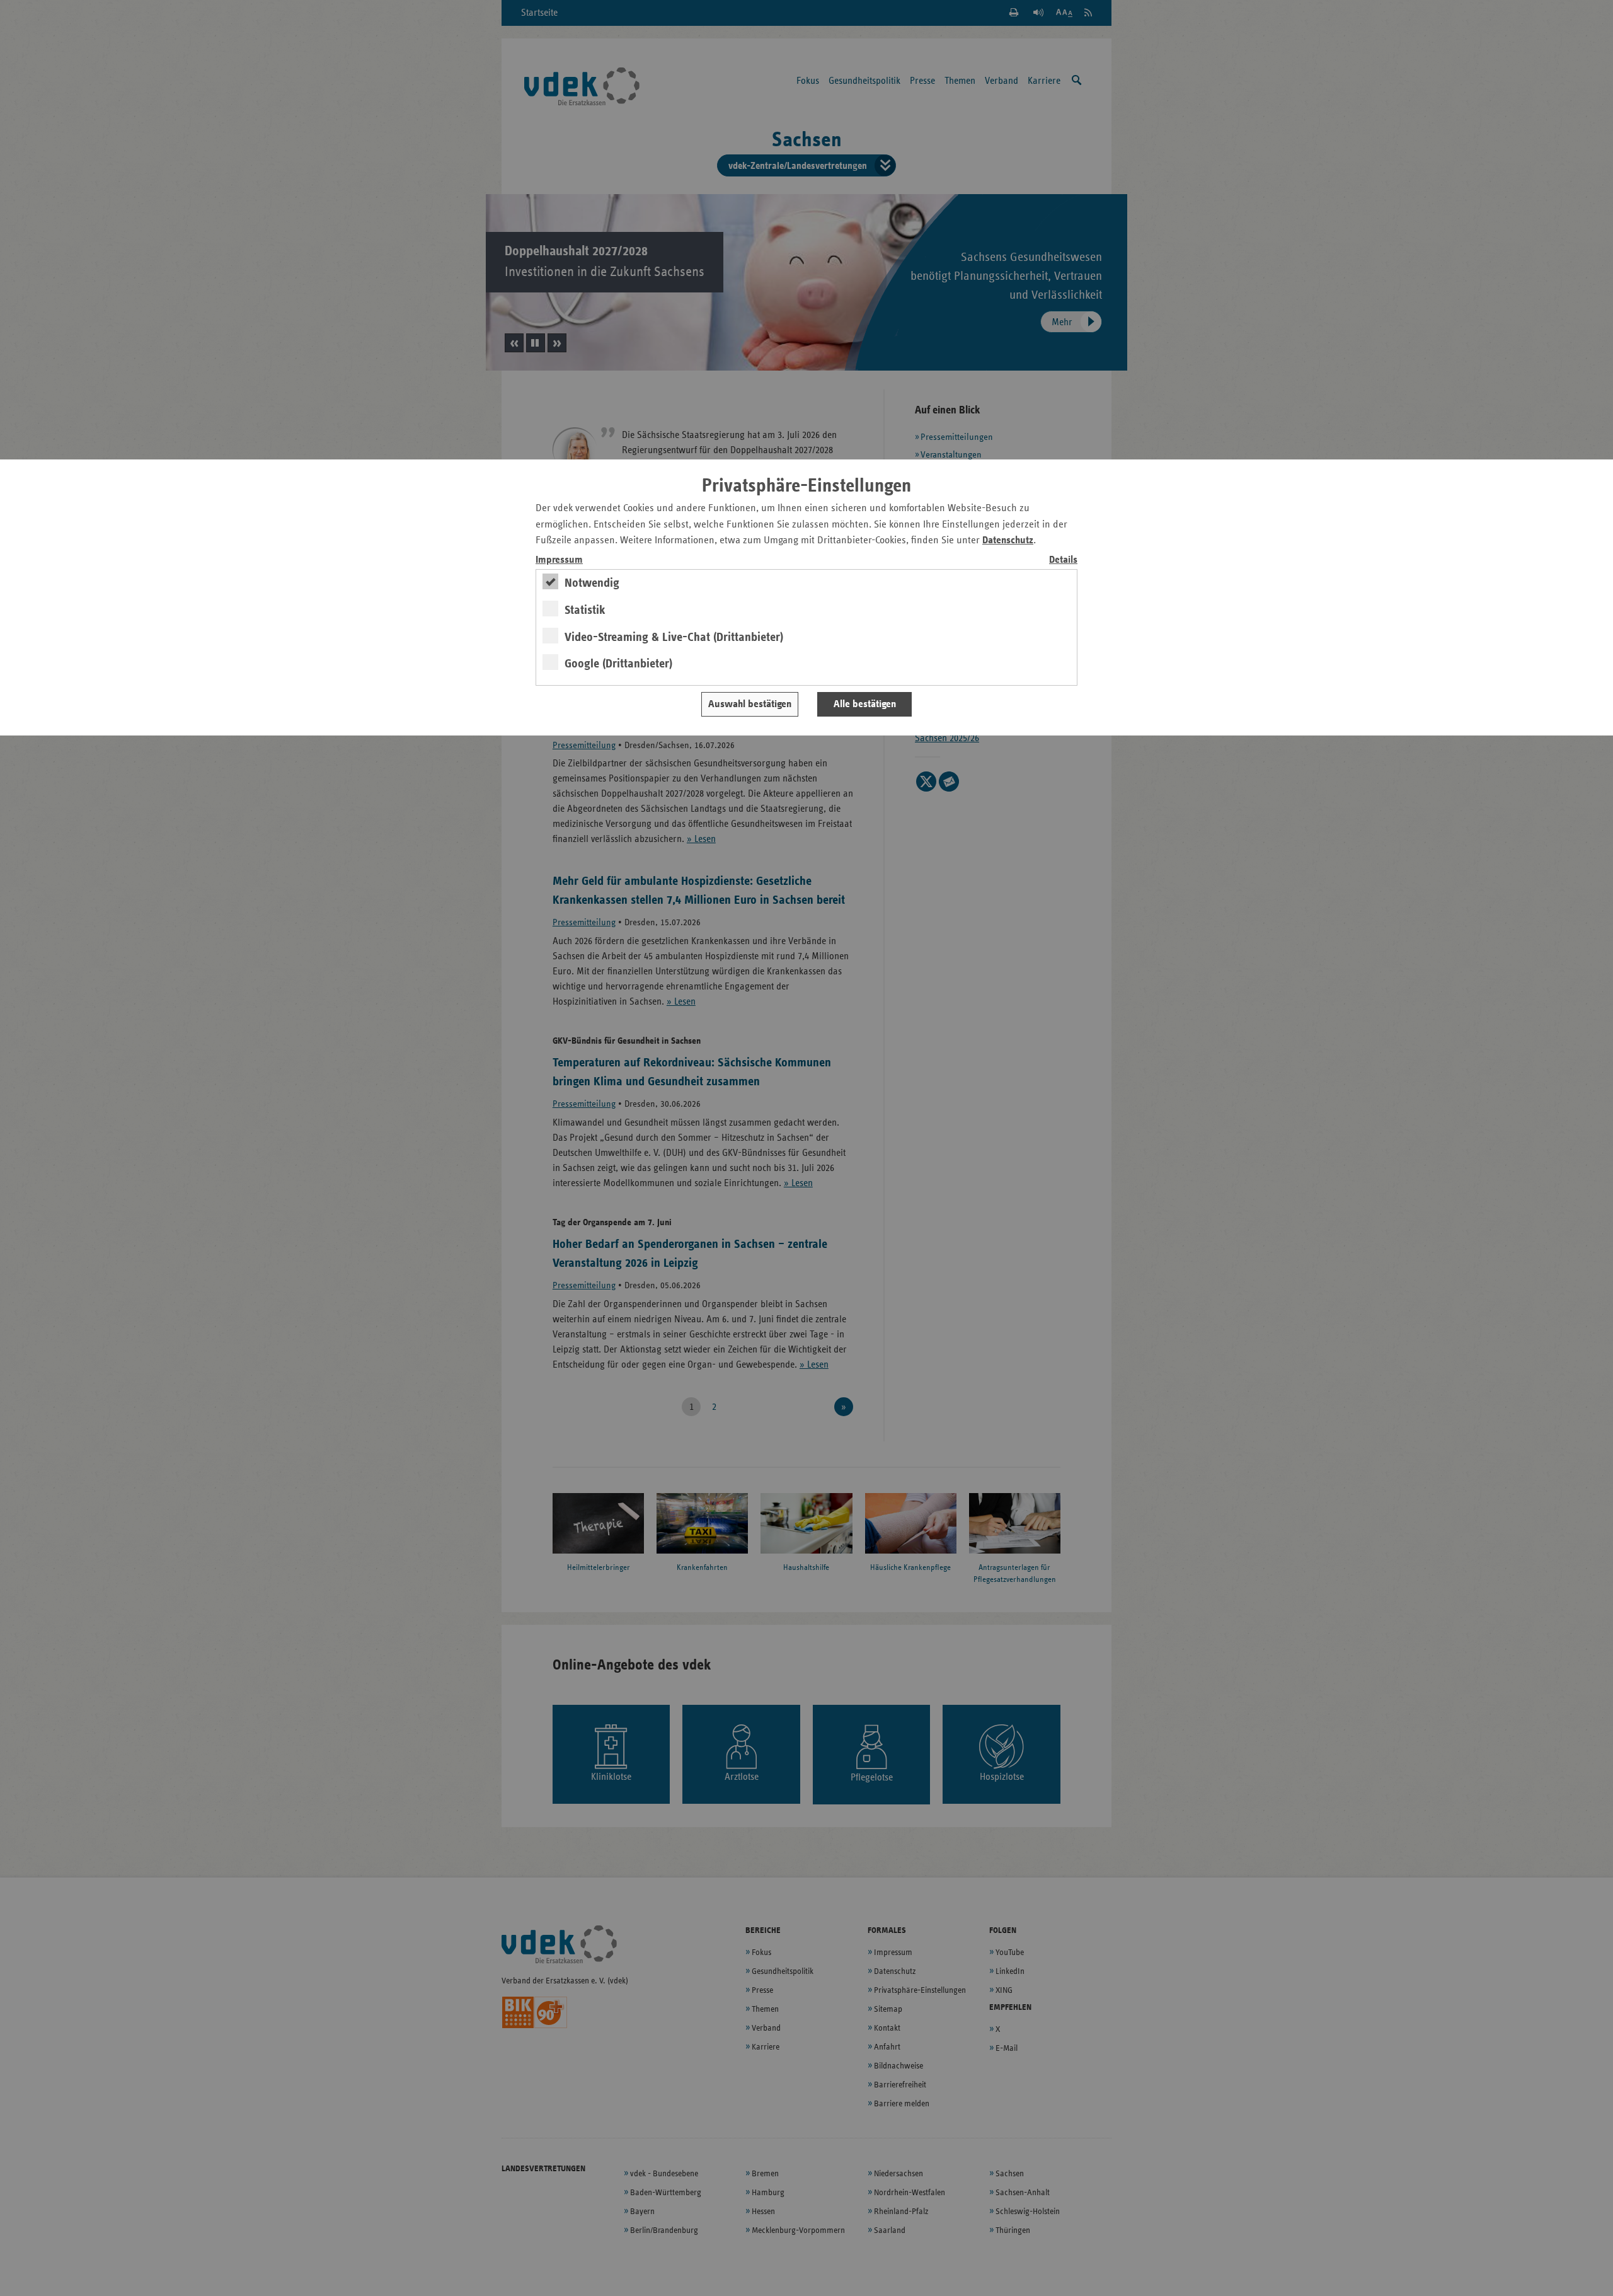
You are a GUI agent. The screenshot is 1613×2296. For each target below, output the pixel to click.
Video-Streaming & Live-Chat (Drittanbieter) (674, 637)
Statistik (585, 610)
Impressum (559, 560)
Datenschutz (1008, 540)
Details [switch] (1063, 560)
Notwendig (592, 583)
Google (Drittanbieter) (618, 664)
